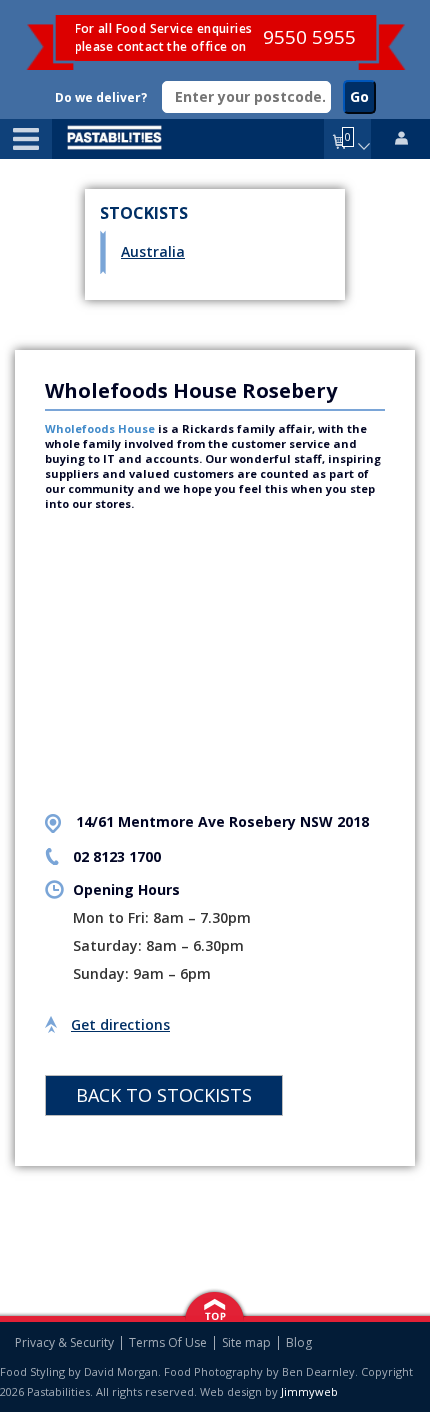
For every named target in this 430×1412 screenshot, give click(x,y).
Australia (153, 252)
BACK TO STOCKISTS (164, 1095)
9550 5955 (309, 37)
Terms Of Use (168, 1343)
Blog (299, 1343)
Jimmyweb (309, 1391)
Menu (26, 139)
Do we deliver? (101, 97)
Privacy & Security (64, 1343)
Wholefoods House (100, 428)
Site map (246, 1343)
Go (359, 96)
